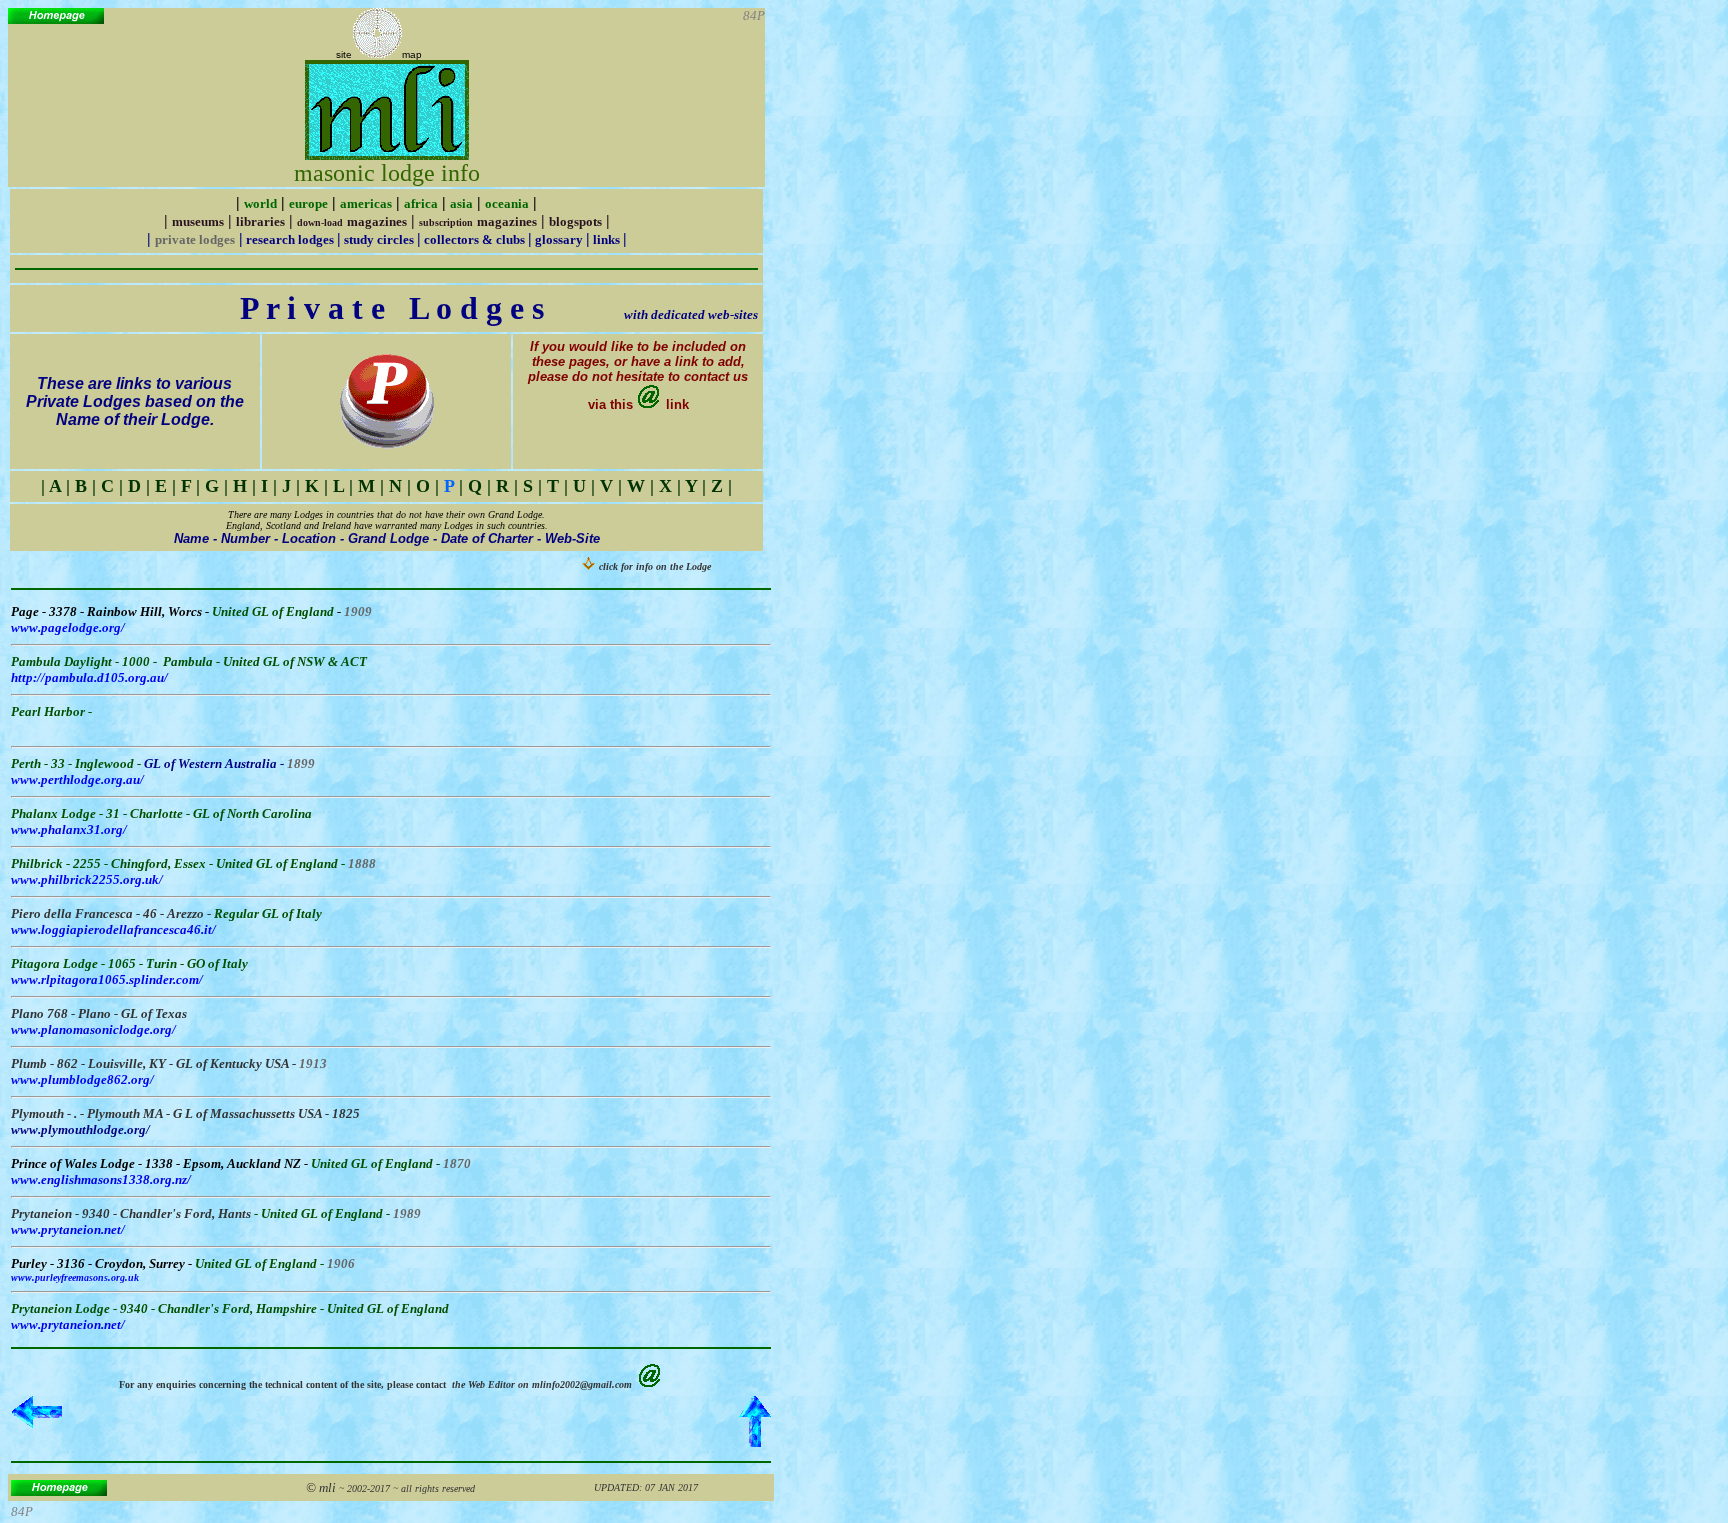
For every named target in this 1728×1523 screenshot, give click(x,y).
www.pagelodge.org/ (68, 627)
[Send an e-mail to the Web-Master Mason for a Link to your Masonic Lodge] (649, 404)
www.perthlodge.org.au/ (77, 779)
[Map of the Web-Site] (377, 54)
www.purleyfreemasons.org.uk (75, 1277)
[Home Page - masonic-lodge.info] (56, 18)
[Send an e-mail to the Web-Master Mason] (650, 1382)
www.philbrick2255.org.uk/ (87, 879)
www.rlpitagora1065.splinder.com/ (107, 979)
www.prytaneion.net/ (68, 1229)
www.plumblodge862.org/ (82, 1079)
